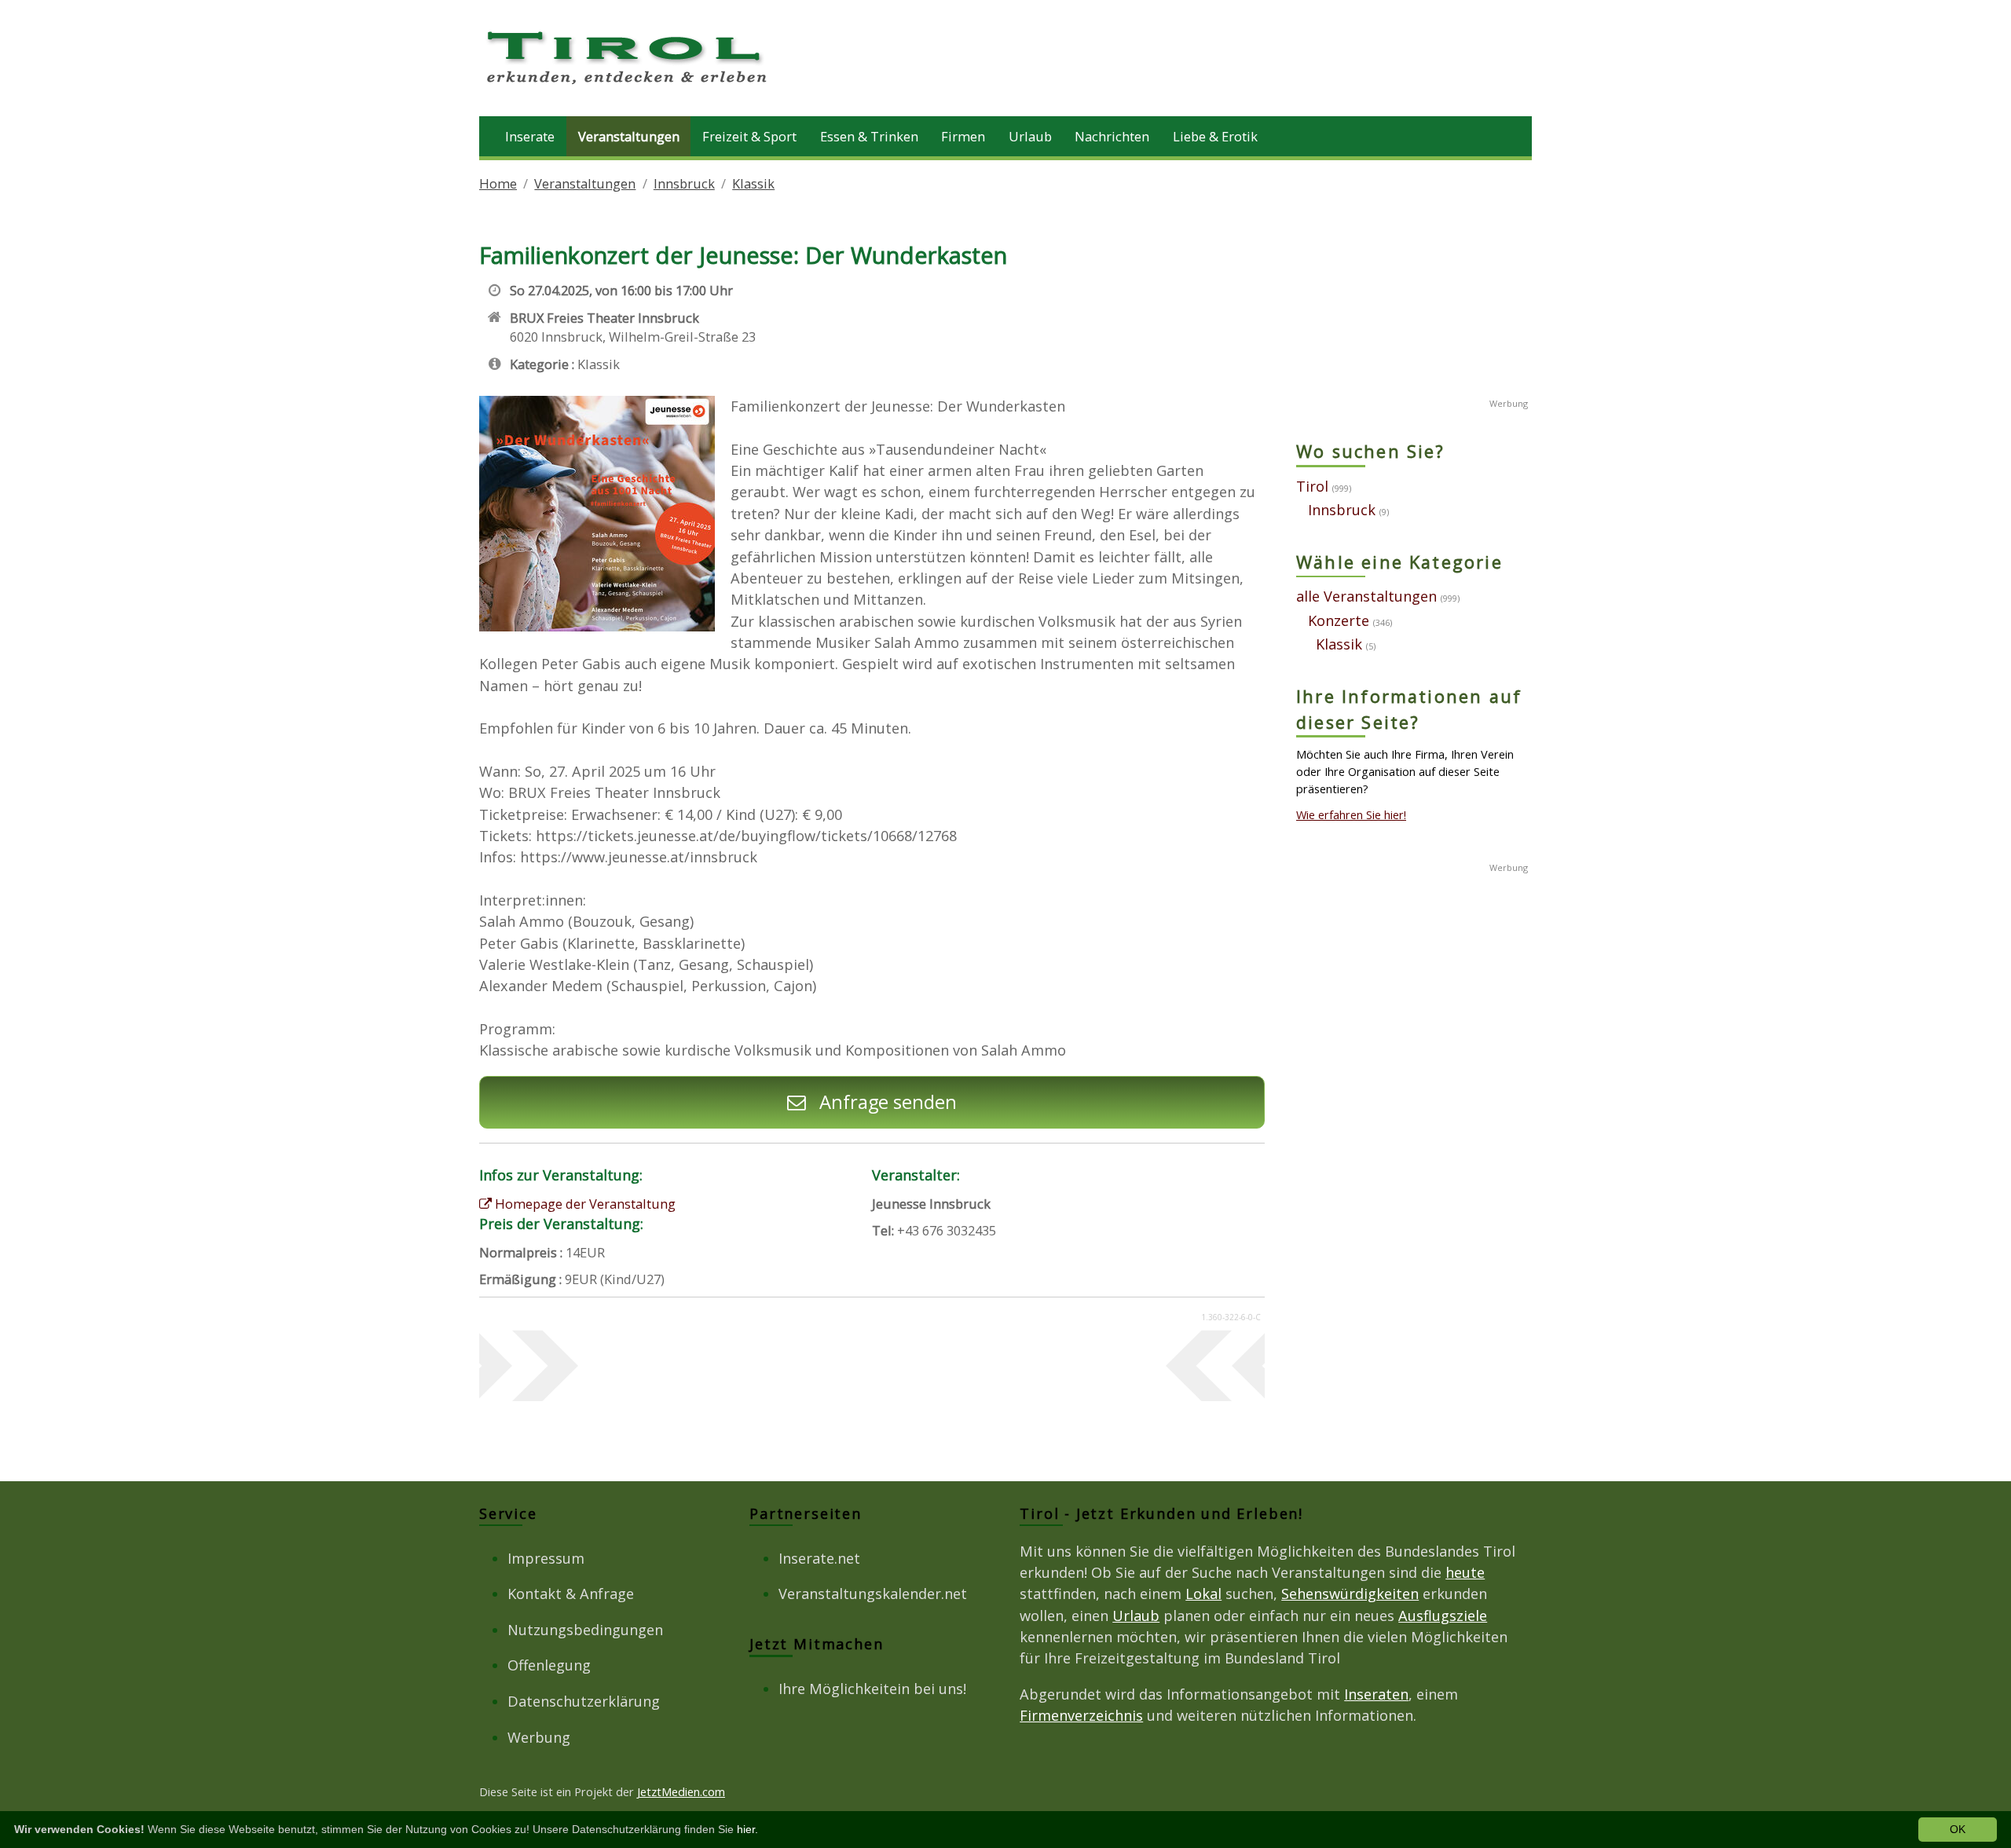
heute (1465, 1572)
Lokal (1203, 1594)
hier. (747, 1829)
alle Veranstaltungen (1366, 596)
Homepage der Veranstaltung (584, 1204)
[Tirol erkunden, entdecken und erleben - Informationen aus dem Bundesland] (628, 86)
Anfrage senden (886, 1102)
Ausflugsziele (1443, 1616)
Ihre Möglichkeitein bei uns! (872, 1689)
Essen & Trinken (869, 136)
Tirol (1312, 486)
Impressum (546, 1558)
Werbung (539, 1737)
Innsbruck (684, 183)
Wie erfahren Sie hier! (1351, 814)
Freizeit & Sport (749, 136)
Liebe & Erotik (1215, 136)
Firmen (963, 136)
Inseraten (1376, 1694)
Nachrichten (1112, 136)
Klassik (753, 183)
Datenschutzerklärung (584, 1701)
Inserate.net (819, 1558)
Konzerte (1339, 620)
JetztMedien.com (681, 1791)
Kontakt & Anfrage (571, 1594)
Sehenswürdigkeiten (1350, 1594)
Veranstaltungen (629, 136)
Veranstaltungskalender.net (873, 1594)
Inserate (530, 136)
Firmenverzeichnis (1081, 1715)
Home (498, 183)
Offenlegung (549, 1665)
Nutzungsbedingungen (585, 1630)
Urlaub (1030, 136)
